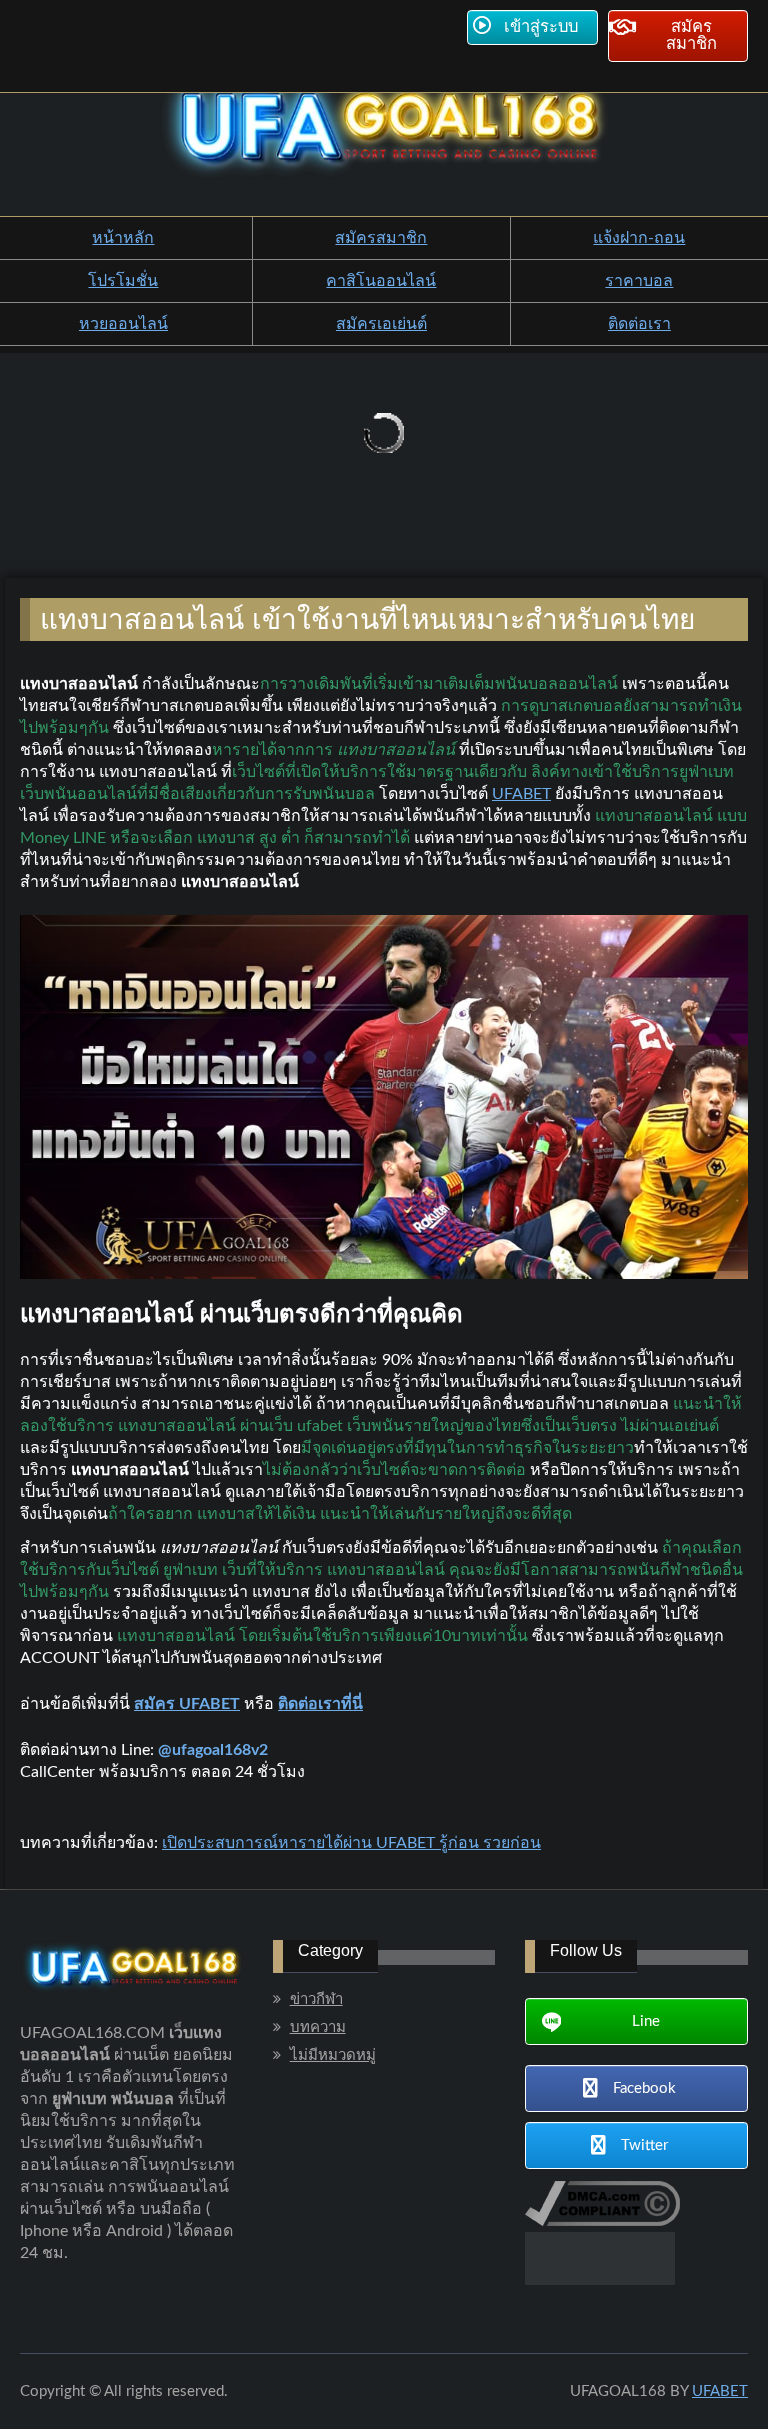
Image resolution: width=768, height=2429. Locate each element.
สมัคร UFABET (187, 1704)
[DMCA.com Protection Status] (600, 2280)
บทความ (318, 2027)
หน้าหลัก (123, 238)
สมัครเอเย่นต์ (381, 324)
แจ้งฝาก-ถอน (639, 238)
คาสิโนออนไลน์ (381, 281)
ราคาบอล (639, 281)
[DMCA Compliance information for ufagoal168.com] (602, 2221)
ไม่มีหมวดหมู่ (333, 2055)
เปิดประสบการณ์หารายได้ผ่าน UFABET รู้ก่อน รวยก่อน (351, 1843)
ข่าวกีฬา (316, 1999)
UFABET (521, 794)
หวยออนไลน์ (123, 324)
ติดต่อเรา (639, 324)
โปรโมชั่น (123, 281)
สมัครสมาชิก (381, 238)
